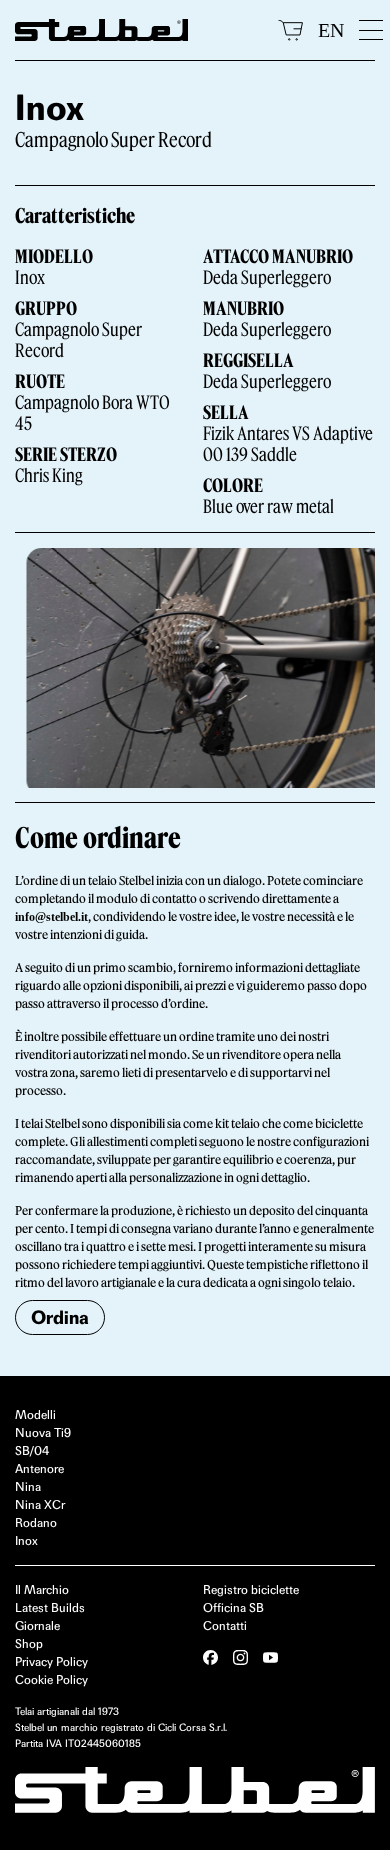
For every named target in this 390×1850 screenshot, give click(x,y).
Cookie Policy (51, 1679)
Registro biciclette (251, 1589)
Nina (28, 1486)
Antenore (39, 1468)
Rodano (36, 1522)
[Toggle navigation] (367, 30)
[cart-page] (290, 30)
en (331, 30)
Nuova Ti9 (43, 1432)
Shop (29, 1643)
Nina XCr (40, 1504)
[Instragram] (240, 1657)
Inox (26, 1540)
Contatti (225, 1625)
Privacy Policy (51, 1661)
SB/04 (32, 1450)
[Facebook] (210, 1657)
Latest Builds (50, 1607)
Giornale (37, 1625)
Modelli (35, 1414)
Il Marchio (42, 1589)
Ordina (60, 1317)
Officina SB (233, 1607)
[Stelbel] (139, 30)
